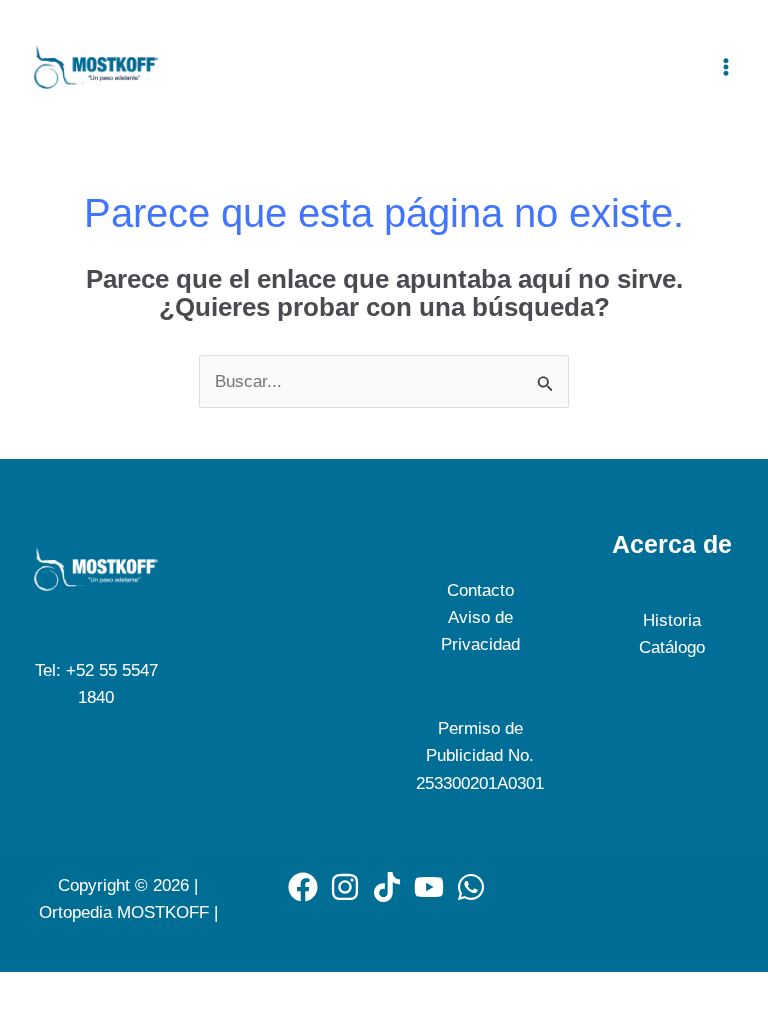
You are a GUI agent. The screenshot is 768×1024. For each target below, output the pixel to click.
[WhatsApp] (471, 887)
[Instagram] (345, 887)
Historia (672, 620)
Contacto (480, 590)
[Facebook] (303, 887)
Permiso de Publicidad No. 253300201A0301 (480, 755)
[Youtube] (429, 887)
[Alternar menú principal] (726, 67)
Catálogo (672, 647)
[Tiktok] (387, 887)
